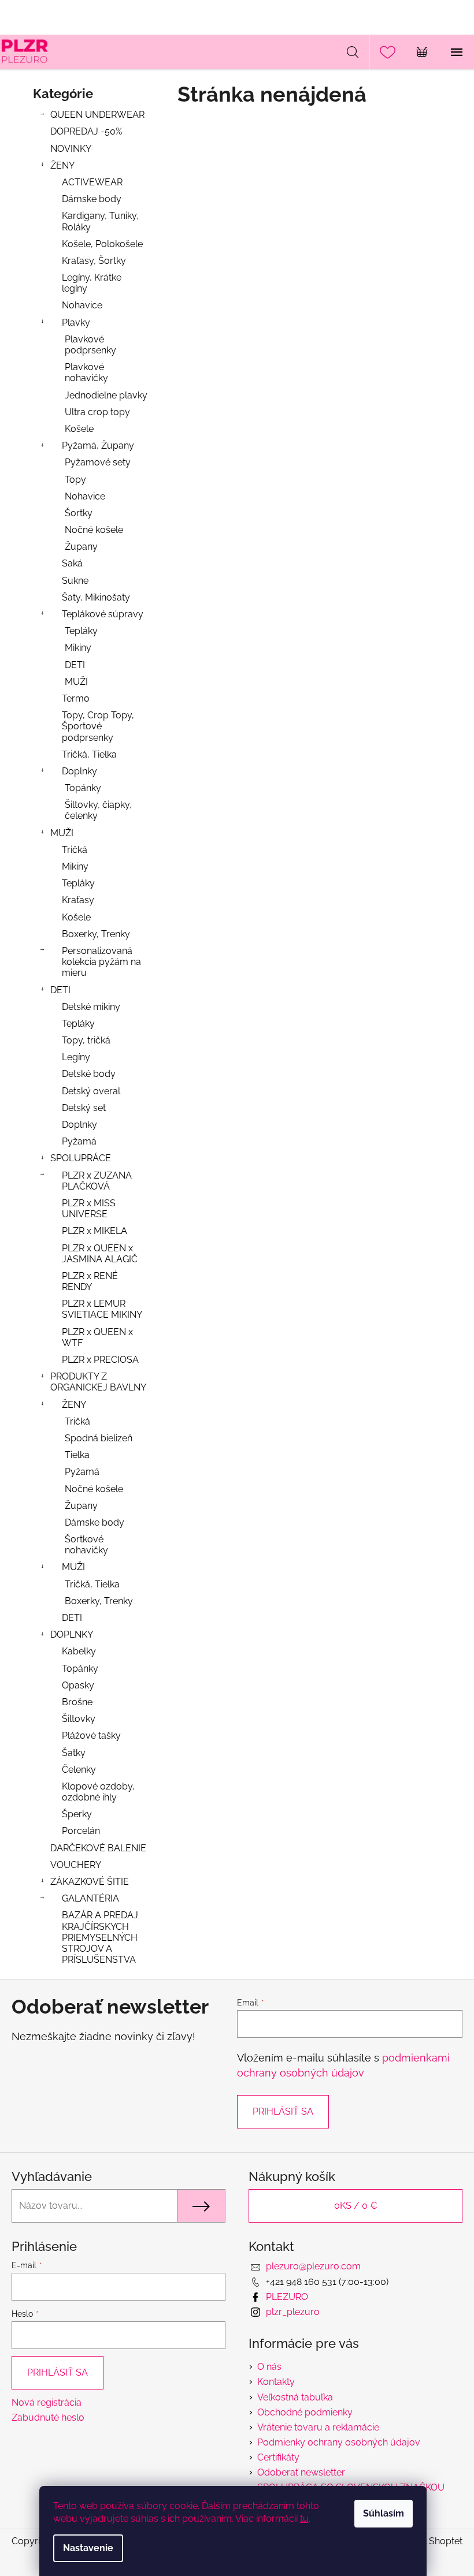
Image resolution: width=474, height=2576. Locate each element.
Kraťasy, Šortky (94, 261)
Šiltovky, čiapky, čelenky (98, 810)
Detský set (84, 1108)
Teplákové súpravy (103, 614)
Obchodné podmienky (305, 2412)
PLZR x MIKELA (95, 1231)
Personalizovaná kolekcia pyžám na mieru (101, 962)
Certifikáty (278, 2457)
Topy (75, 480)
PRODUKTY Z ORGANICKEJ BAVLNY (98, 1382)
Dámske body (92, 199)
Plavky (76, 323)
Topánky (83, 788)
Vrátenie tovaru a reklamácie (318, 2427)
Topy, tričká (86, 1040)
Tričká (75, 850)
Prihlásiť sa (283, 2111)
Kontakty (276, 2382)
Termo (76, 698)
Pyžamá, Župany (98, 446)
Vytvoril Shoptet (428, 2541)
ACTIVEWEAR (92, 182)
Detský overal (91, 1091)
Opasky (78, 1685)
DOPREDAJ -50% (86, 131)
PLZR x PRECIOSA (100, 1360)
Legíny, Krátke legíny (92, 283)
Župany (81, 547)
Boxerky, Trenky (96, 934)
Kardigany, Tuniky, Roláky (100, 221)
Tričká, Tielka (89, 754)
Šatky (74, 1753)
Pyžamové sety (98, 462)
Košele (79, 429)
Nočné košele (94, 530)
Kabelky (79, 1651)
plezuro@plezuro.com (313, 2266)
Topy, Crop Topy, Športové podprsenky (98, 726)
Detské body (89, 1074)
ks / (356, 2206)
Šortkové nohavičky (86, 1545)
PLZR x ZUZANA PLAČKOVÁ (97, 1181)
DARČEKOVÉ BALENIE (98, 1848)
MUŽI (76, 682)
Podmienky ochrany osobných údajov (339, 2442)
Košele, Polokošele (102, 244)
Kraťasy (78, 900)
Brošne (77, 1702)
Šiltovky (79, 1719)
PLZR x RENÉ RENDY (90, 1281)
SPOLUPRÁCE (81, 1158)
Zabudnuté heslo (48, 2417)
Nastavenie (88, 2548)
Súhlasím (384, 2513)
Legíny (76, 1057)
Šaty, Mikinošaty (96, 597)
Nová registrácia (47, 2402)
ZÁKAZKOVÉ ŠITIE (90, 1882)
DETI (75, 665)
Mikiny (78, 648)
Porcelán (81, 1831)
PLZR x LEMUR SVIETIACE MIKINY (102, 1309)
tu (304, 2519)
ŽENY (62, 165)
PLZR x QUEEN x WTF (97, 1337)
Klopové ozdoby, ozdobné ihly (98, 1792)
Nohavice (82, 305)
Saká (72, 563)
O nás (269, 2367)
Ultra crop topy (97, 412)
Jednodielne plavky (106, 395)
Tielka (77, 1455)
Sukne (75, 581)
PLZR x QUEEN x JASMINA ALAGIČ (100, 1254)
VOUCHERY (76, 1865)
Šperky (77, 1814)
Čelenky (79, 1770)
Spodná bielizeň (99, 1438)
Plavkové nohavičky (86, 372)
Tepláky (81, 631)
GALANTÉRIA (90, 1898)
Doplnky (79, 771)
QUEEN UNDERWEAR (97, 115)
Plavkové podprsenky (90, 345)
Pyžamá (79, 1141)
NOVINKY (71, 149)
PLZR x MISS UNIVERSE (89, 1209)
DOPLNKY (72, 1634)
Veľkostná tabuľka (295, 2397)
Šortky (79, 513)
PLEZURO (287, 2297)
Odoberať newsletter (301, 2472)
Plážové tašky (91, 1736)
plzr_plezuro (293, 2312)
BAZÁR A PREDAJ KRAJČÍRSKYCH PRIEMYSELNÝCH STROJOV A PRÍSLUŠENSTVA (100, 1937)
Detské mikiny (91, 1007)
